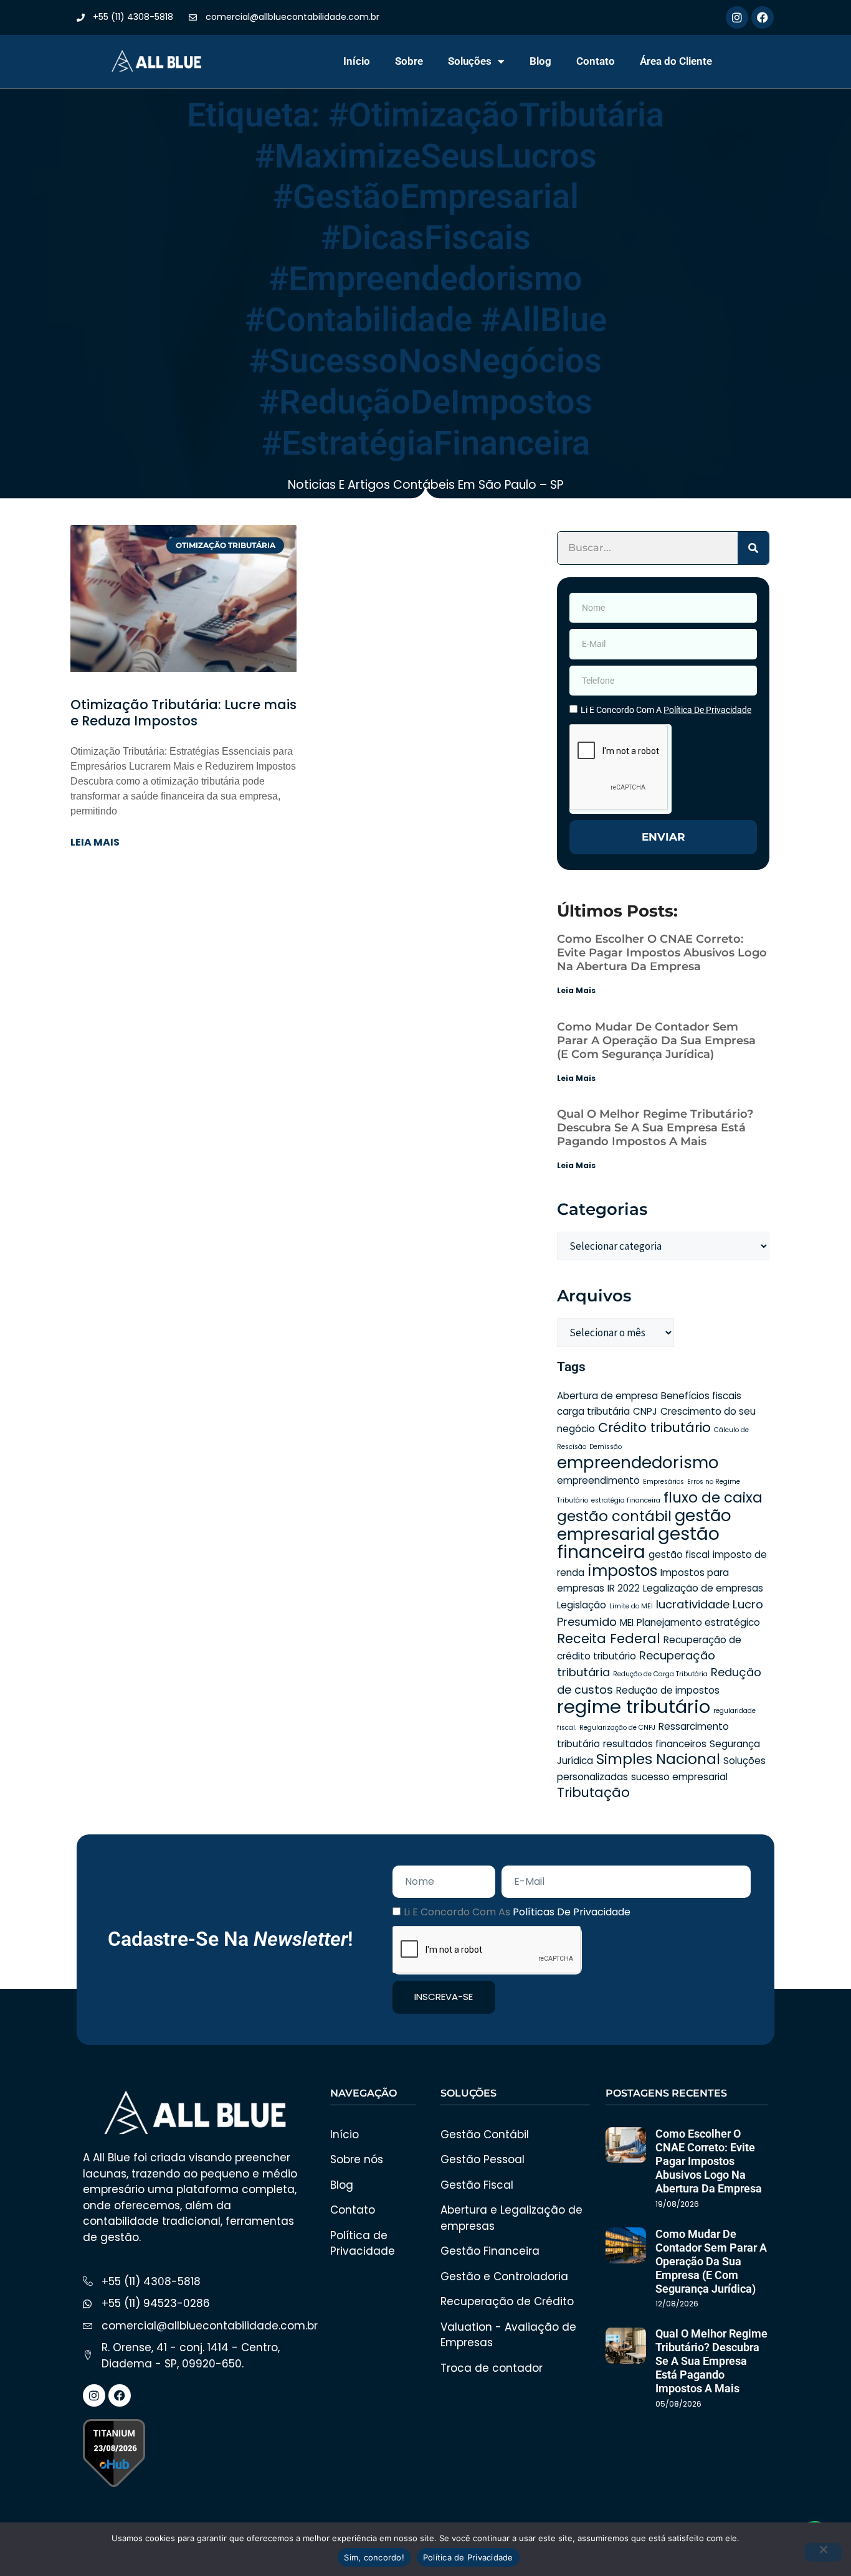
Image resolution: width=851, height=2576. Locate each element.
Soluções (470, 61)
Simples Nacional (658, 1759)
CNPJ (645, 1411)
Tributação (593, 1792)
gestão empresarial (644, 1525)
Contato (596, 61)
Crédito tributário (654, 1427)
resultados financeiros (655, 1744)
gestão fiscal (679, 1555)
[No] (823, 2552)
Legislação (582, 1605)
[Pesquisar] (753, 548)
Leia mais (95, 842)
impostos (622, 1571)
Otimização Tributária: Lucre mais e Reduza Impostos (183, 713)
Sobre (409, 61)
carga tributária (593, 1411)
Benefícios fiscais (701, 1396)
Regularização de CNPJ (617, 1728)
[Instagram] (737, 17)
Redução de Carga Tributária (660, 1674)
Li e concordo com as (517, 1912)
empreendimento (598, 1480)
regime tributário (634, 1706)
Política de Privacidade (468, 2557)
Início (357, 61)
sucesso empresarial (679, 1777)
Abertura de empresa (607, 1396)
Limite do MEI (631, 1606)
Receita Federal (609, 1639)
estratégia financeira (626, 1500)
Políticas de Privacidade (572, 1912)
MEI (627, 1622)
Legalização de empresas (703, 1588)
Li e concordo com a (666, 710)
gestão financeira (638, 1543)
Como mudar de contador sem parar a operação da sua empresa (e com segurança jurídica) (656, 1040)
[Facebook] (763, 17)
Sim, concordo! (374, 2557)
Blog (540, 61)
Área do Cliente (676, 61)
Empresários (663, 1482)
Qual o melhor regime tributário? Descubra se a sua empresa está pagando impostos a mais (655, 1128)
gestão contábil (614, 1516)
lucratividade (693, 1604)
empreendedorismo (638, 1463)
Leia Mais (576, 990)
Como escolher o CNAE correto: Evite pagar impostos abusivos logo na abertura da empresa (662, 953)
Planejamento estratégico (698, 1622)
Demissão (606, 1447)
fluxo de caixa (713, 1498)
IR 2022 (624, 1588)
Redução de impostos (668, 1690)
